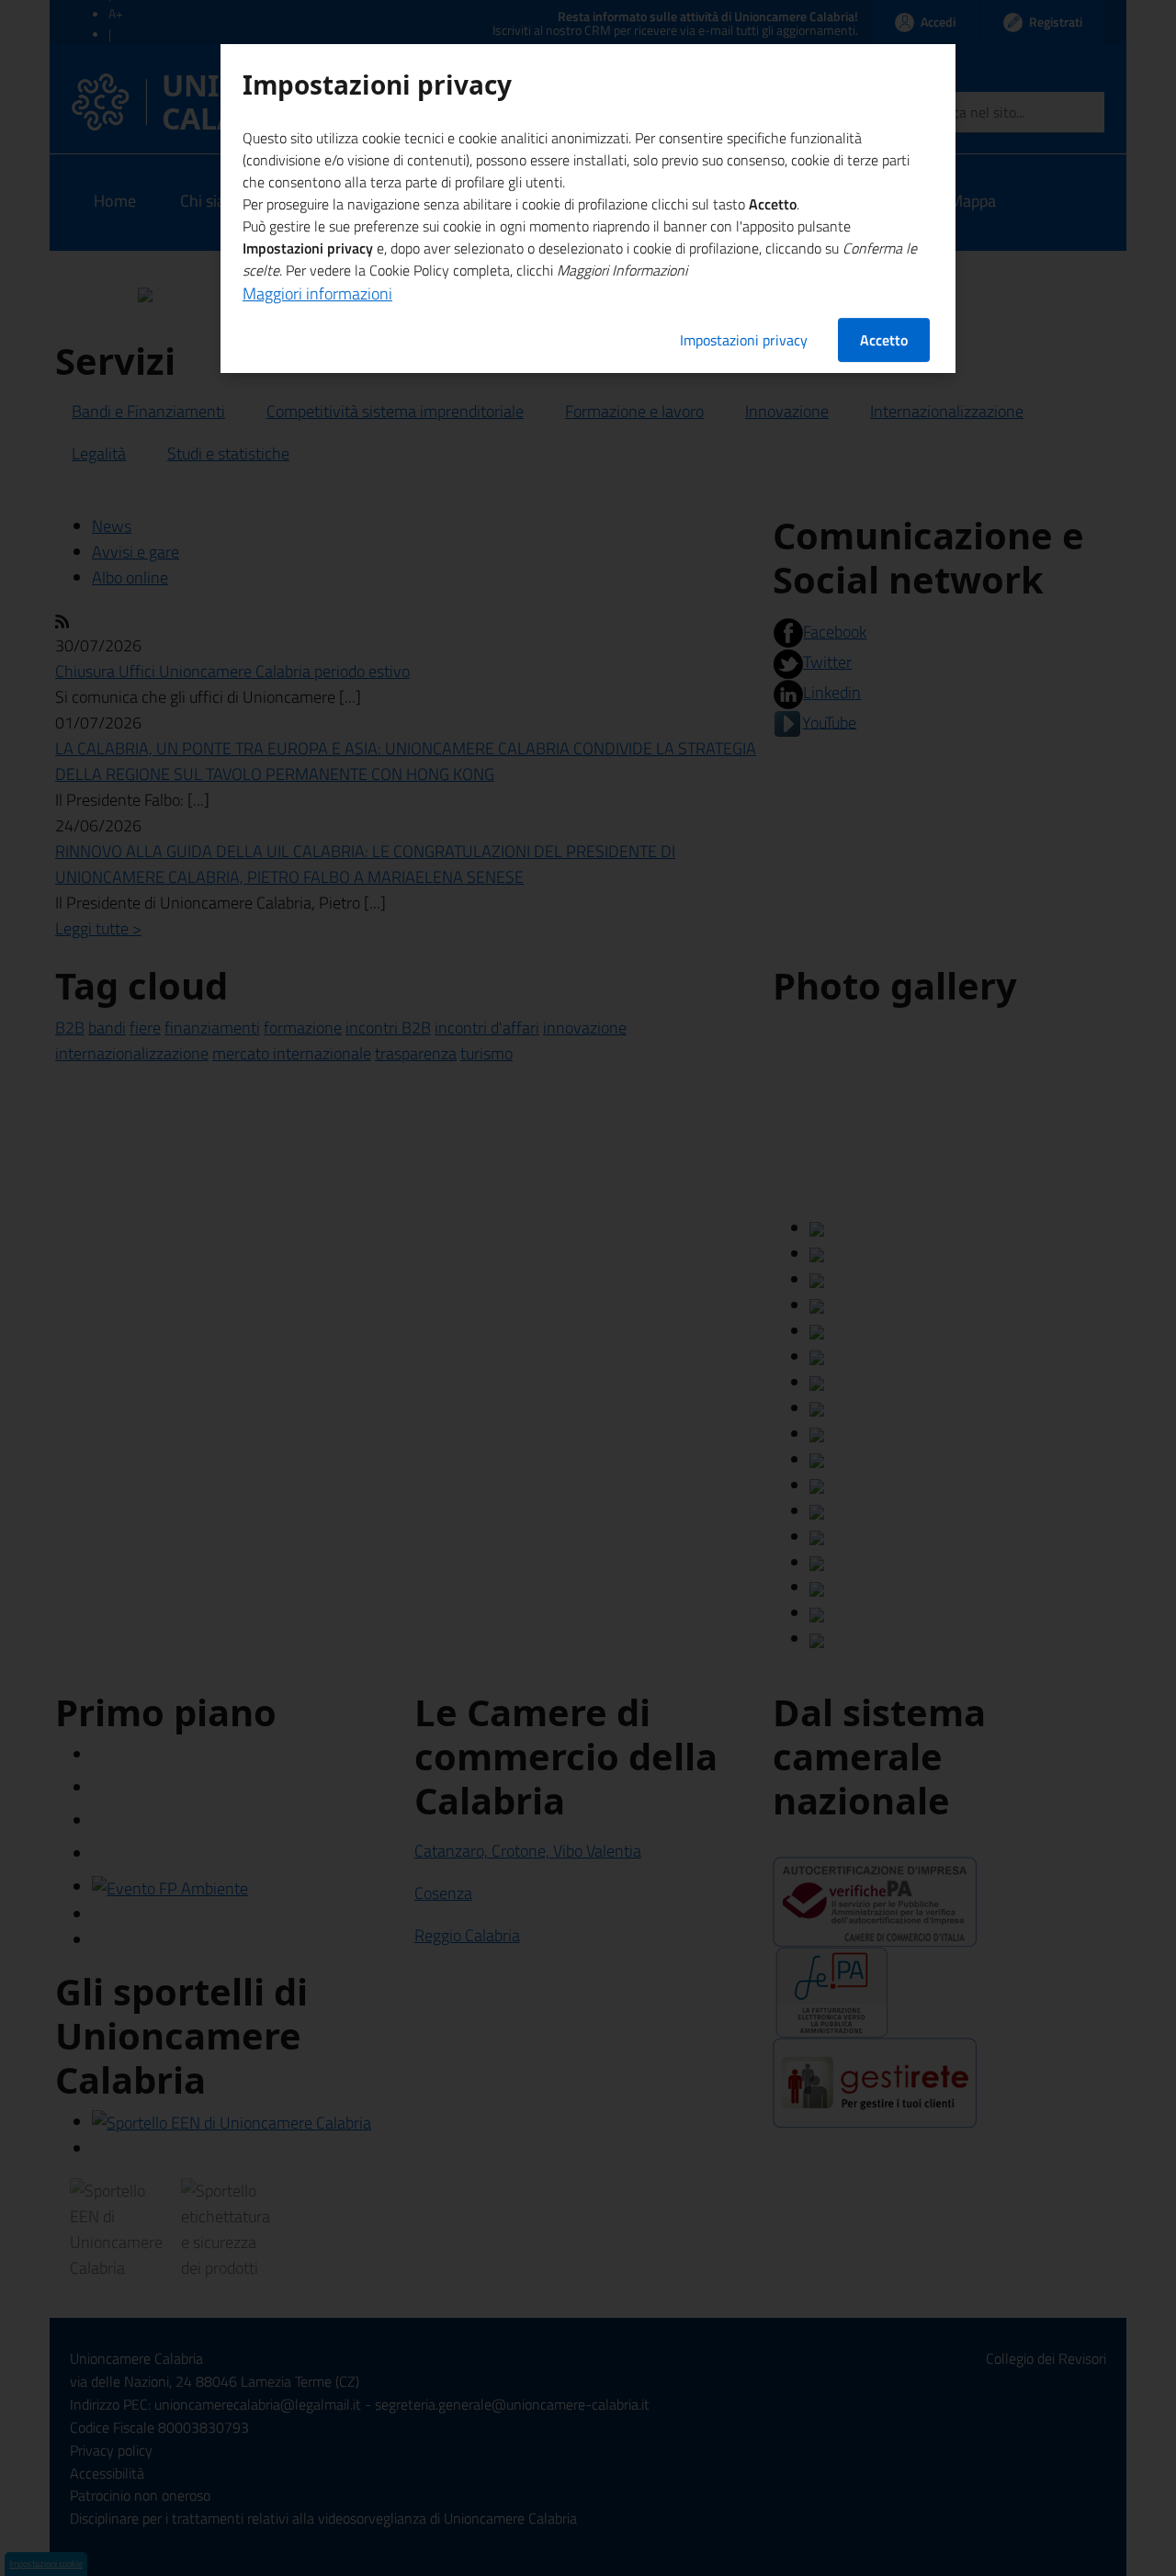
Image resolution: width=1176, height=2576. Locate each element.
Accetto (884, 340)
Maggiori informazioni (317, 294)
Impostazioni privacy (744, 340)
